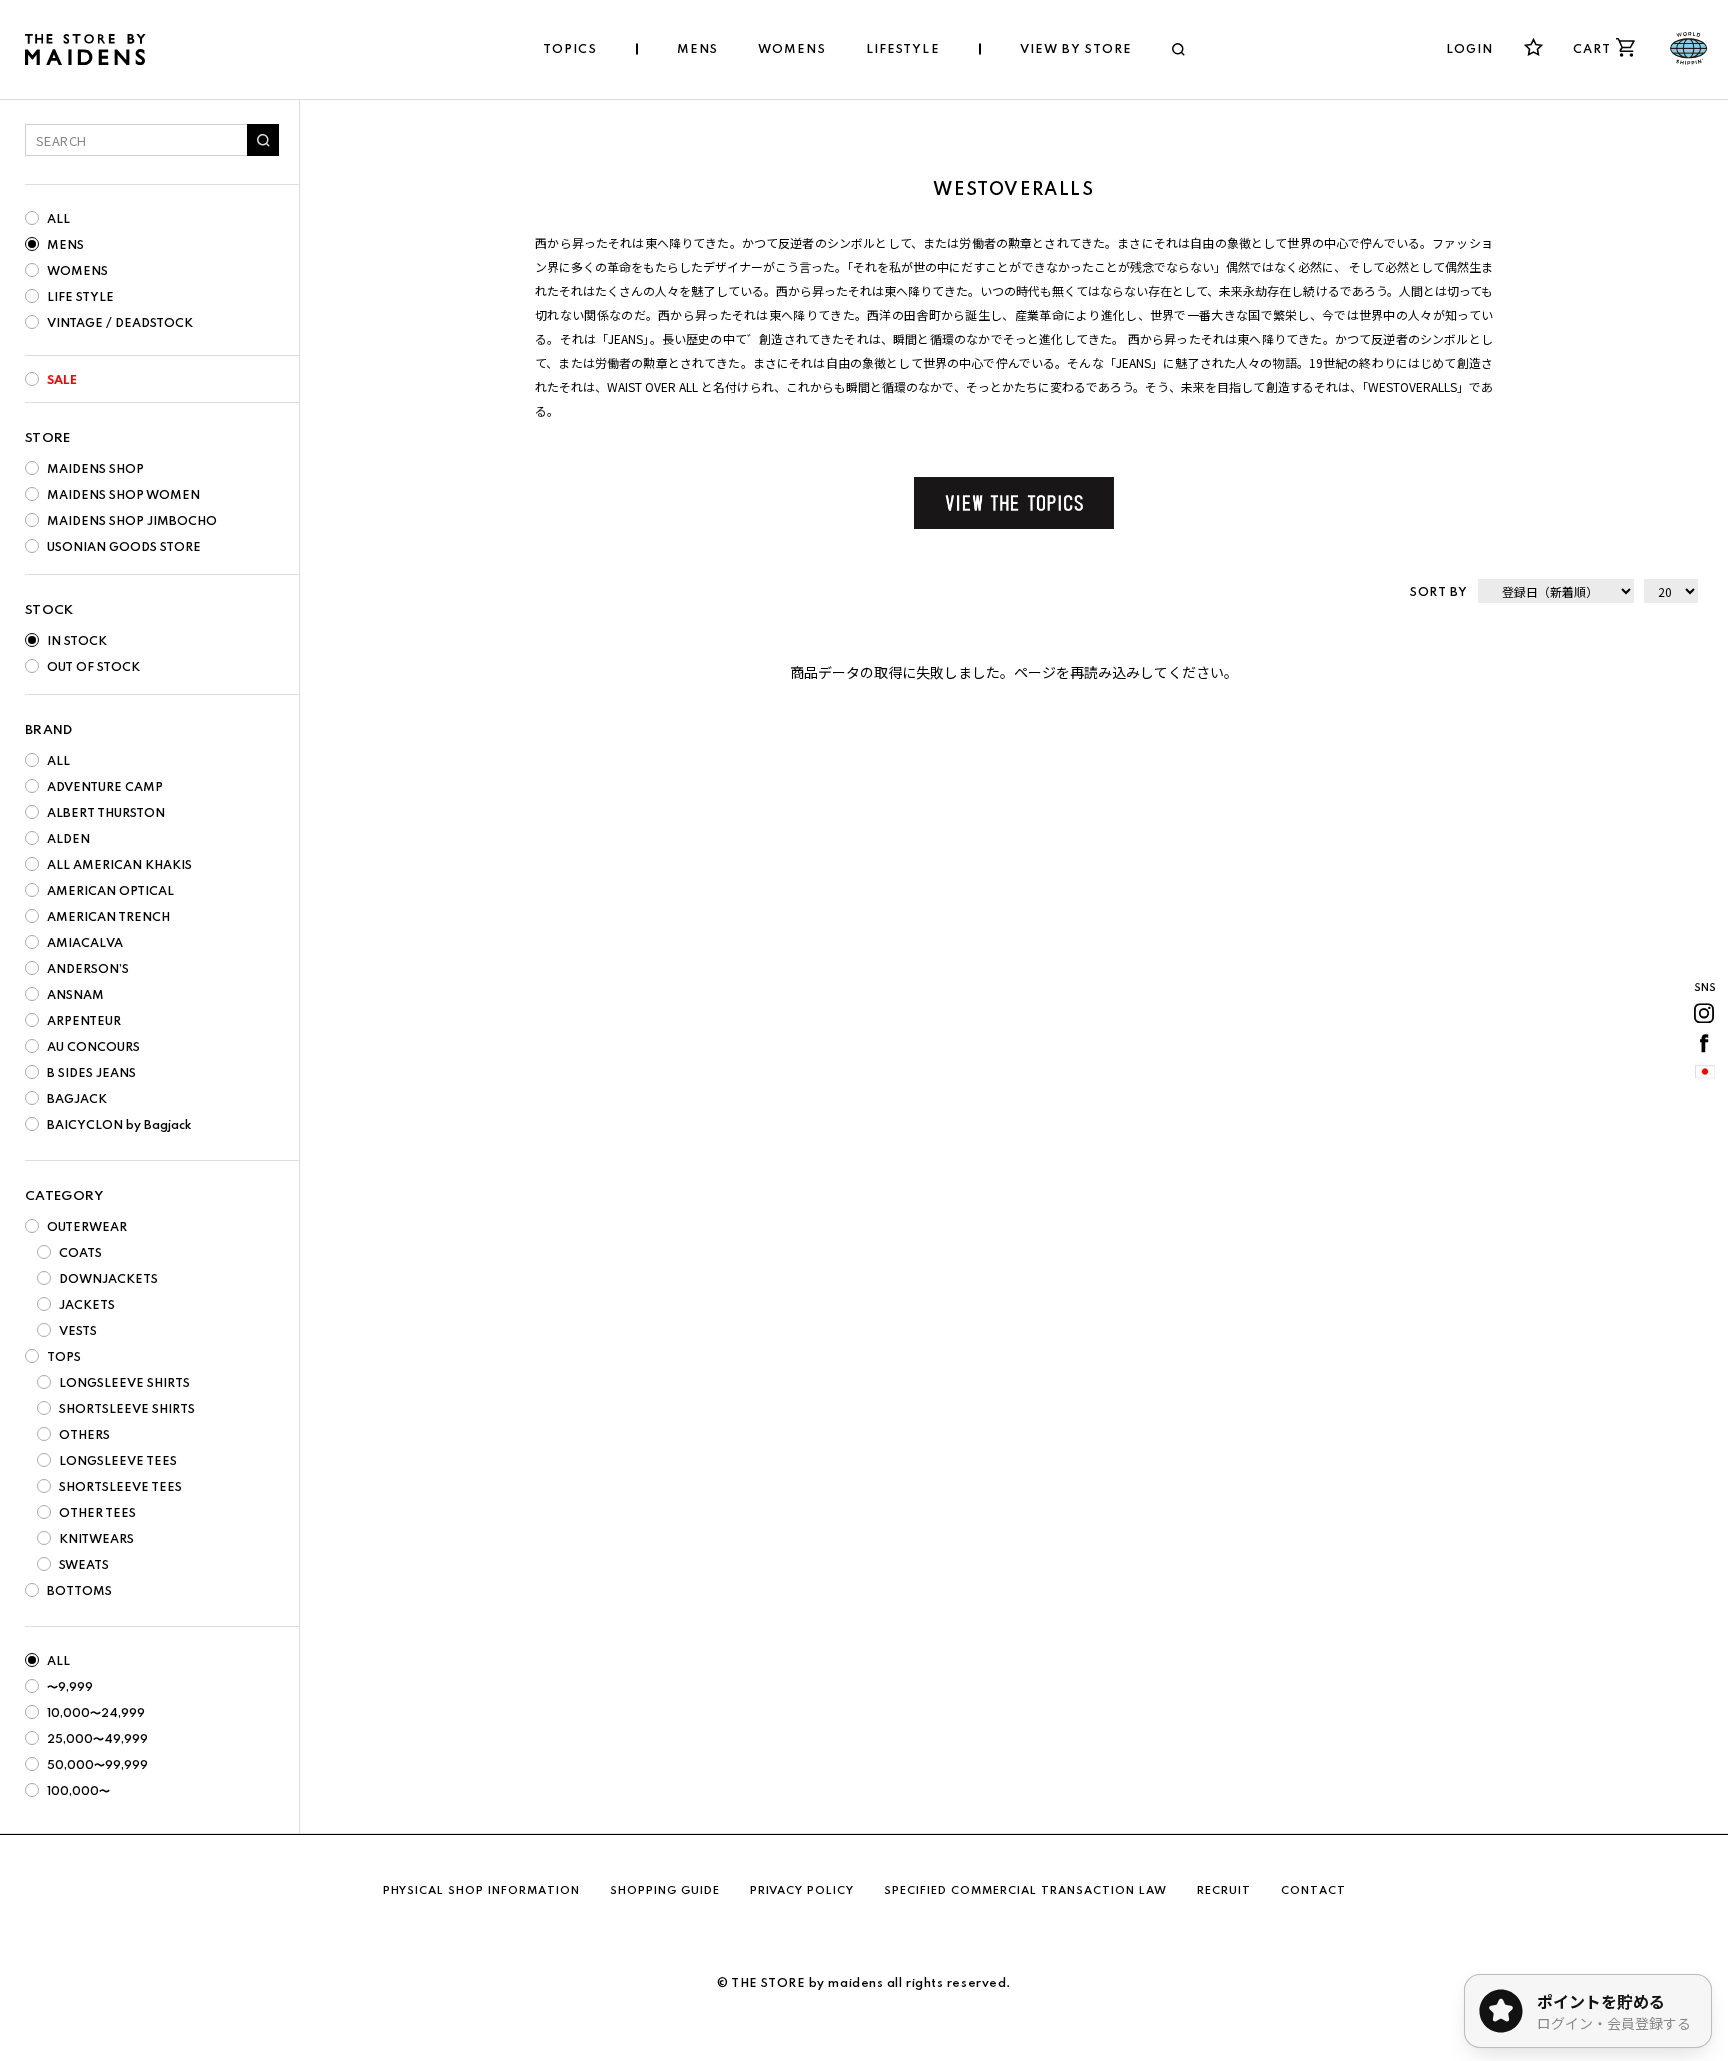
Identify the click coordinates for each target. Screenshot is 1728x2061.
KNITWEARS (96, 1540)
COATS (80, 1254)
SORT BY (1439, 593)
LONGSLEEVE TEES (118, 1462)
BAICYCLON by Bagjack (119, 1126)
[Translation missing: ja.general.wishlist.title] (1533, 47)
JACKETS (87, 1306)
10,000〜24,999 (96, 1714)
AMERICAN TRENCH (108, 918)
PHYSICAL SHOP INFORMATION (481, 1891)
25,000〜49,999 (97, 1740)
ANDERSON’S (88, 970)
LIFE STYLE (80, 298)
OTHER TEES (97, 1514)
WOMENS (77, 272)
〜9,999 (70, 1688)
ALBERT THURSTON (106, 814)
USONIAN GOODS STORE (124, 548)
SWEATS (84, 1566)
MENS (65, 246)
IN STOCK (77, 642)
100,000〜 (78, 1792)
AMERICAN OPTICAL (110, 892)
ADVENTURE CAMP (105, 788)
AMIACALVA (85, 944)
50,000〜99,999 (97, 1766)
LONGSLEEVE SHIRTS (124, 1384)
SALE (62, 381)
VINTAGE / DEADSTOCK (120, 324)
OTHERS (84, 1436)
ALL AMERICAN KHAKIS (119, 866)
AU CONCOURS (93, 1048)
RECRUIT (1224, 1891)
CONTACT (1313, 1891)
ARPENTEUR (84, 1022)
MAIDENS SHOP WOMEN (123, 496)
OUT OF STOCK (93, 668)
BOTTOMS (79, 1592)
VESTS (78, 1332)
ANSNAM (75, 996)
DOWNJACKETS (108, 1280)
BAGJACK (77, 1100)
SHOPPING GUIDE (665, 1891)
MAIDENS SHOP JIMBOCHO (132, 522)
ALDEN (68, 840)
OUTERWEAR (87, 1228)
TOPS (64, 1358)
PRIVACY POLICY (802, 1891)
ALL (58, 220)
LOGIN (1470, 50)
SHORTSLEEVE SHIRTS (127, 1410)
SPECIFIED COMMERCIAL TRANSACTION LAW (1025, 1891)
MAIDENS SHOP (95, 470)
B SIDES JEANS (91, 1074)
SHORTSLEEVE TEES (120, 1488)
